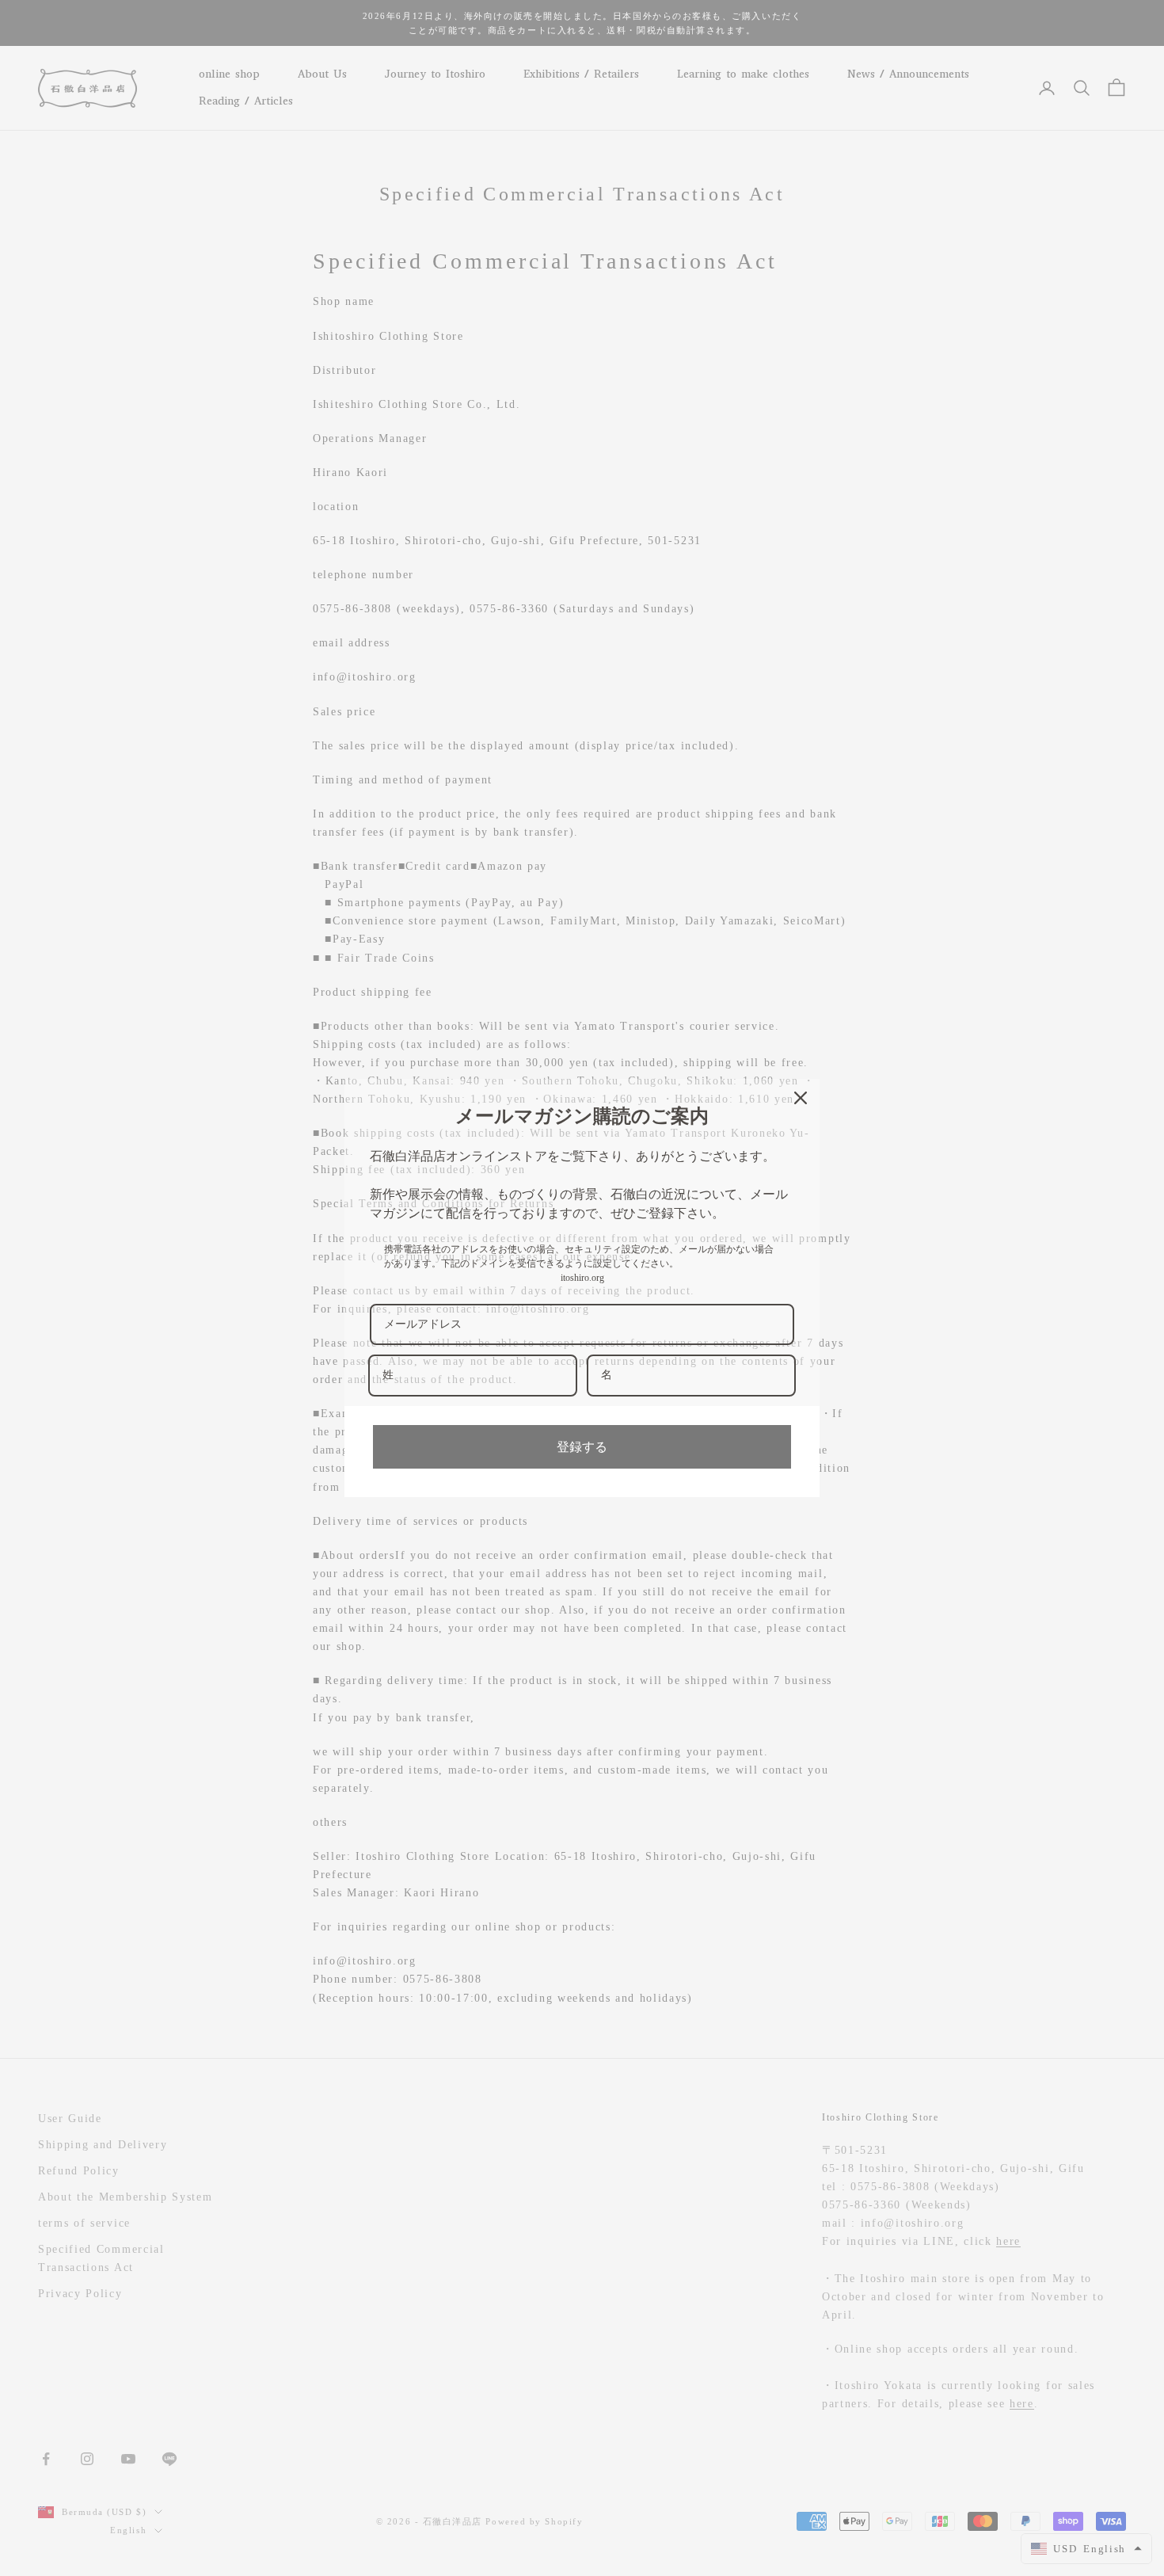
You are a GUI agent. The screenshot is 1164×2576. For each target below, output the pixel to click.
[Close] (801, 1098)
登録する (582, 1447)
